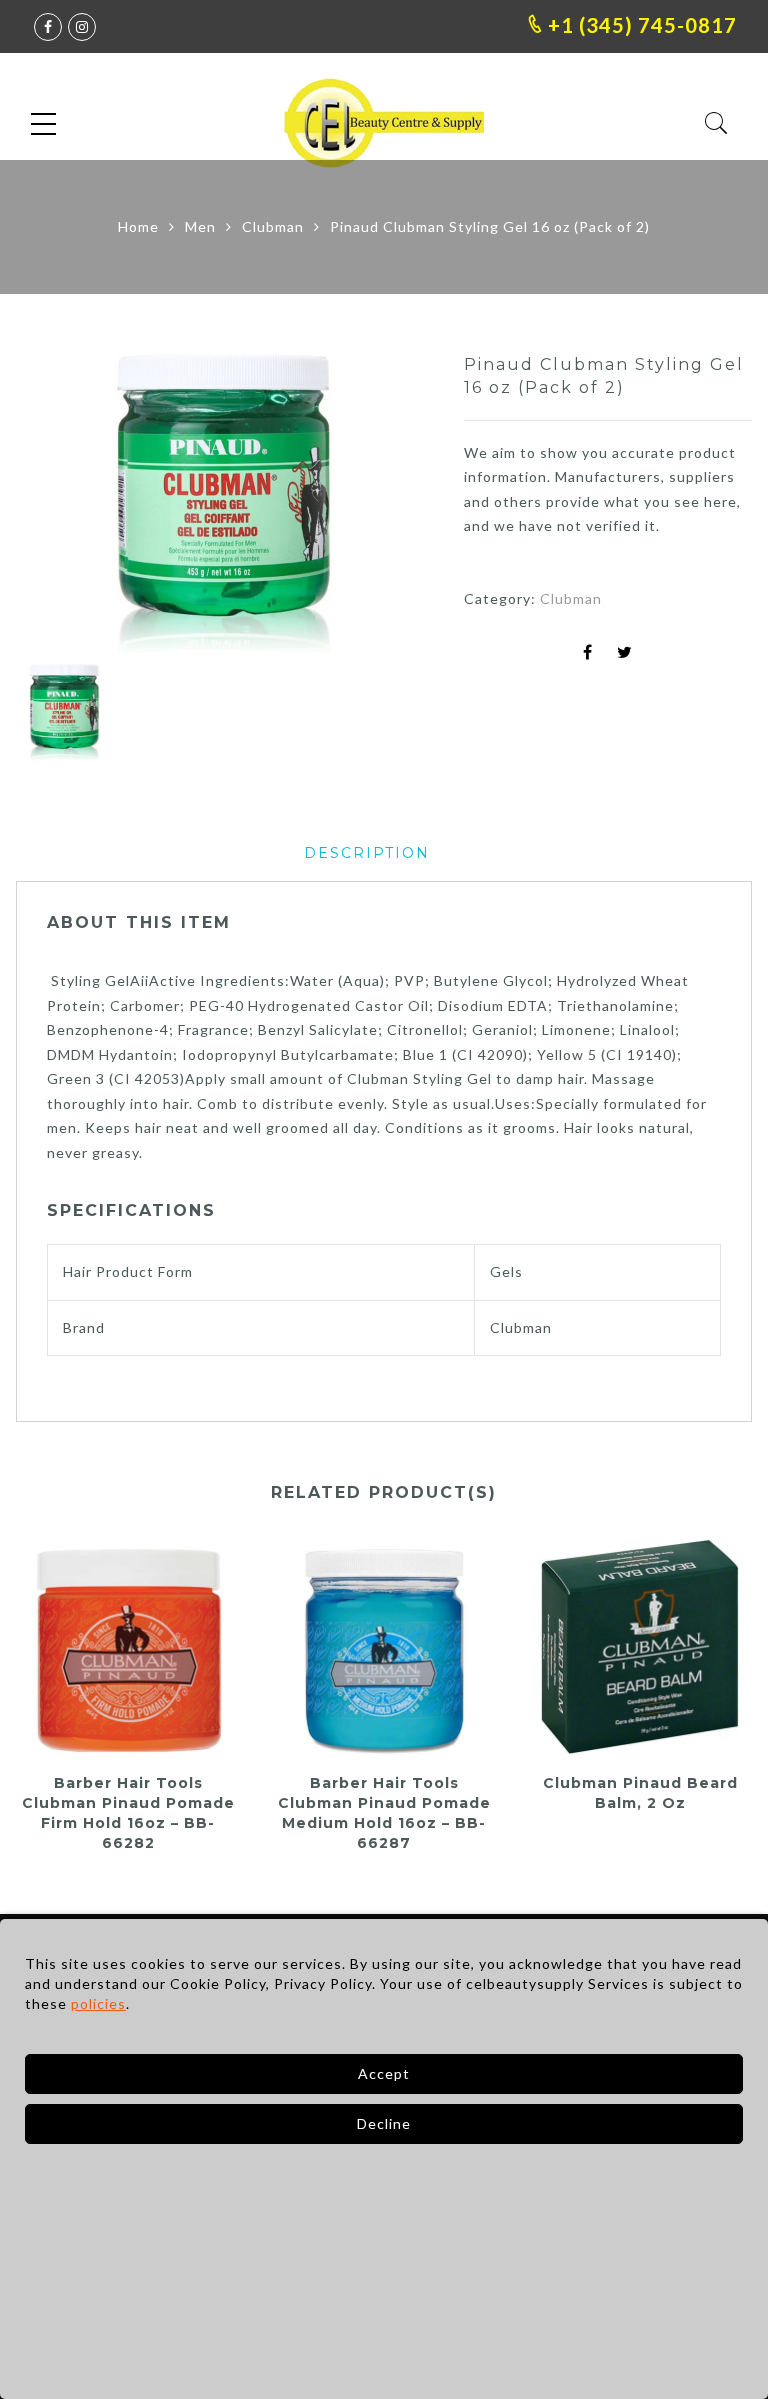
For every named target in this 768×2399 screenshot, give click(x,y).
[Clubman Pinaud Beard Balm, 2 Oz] (640, 1647)
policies (98, 2003)
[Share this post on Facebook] (588, 653)
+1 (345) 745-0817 (640, 25)
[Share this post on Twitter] (625, 653)
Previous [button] (65, 507)
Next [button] (373, 507)
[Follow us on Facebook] (48, 27)
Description (367, 853)
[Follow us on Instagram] (82, 27)
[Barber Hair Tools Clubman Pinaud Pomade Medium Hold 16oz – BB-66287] (384, 1647)
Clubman (273, 226)
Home (138, 226)
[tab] (367, 853)
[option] (224, 504)
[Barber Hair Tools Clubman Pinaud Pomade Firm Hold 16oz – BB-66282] (128, 1647)
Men (200, 226)
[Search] (716, 123)
